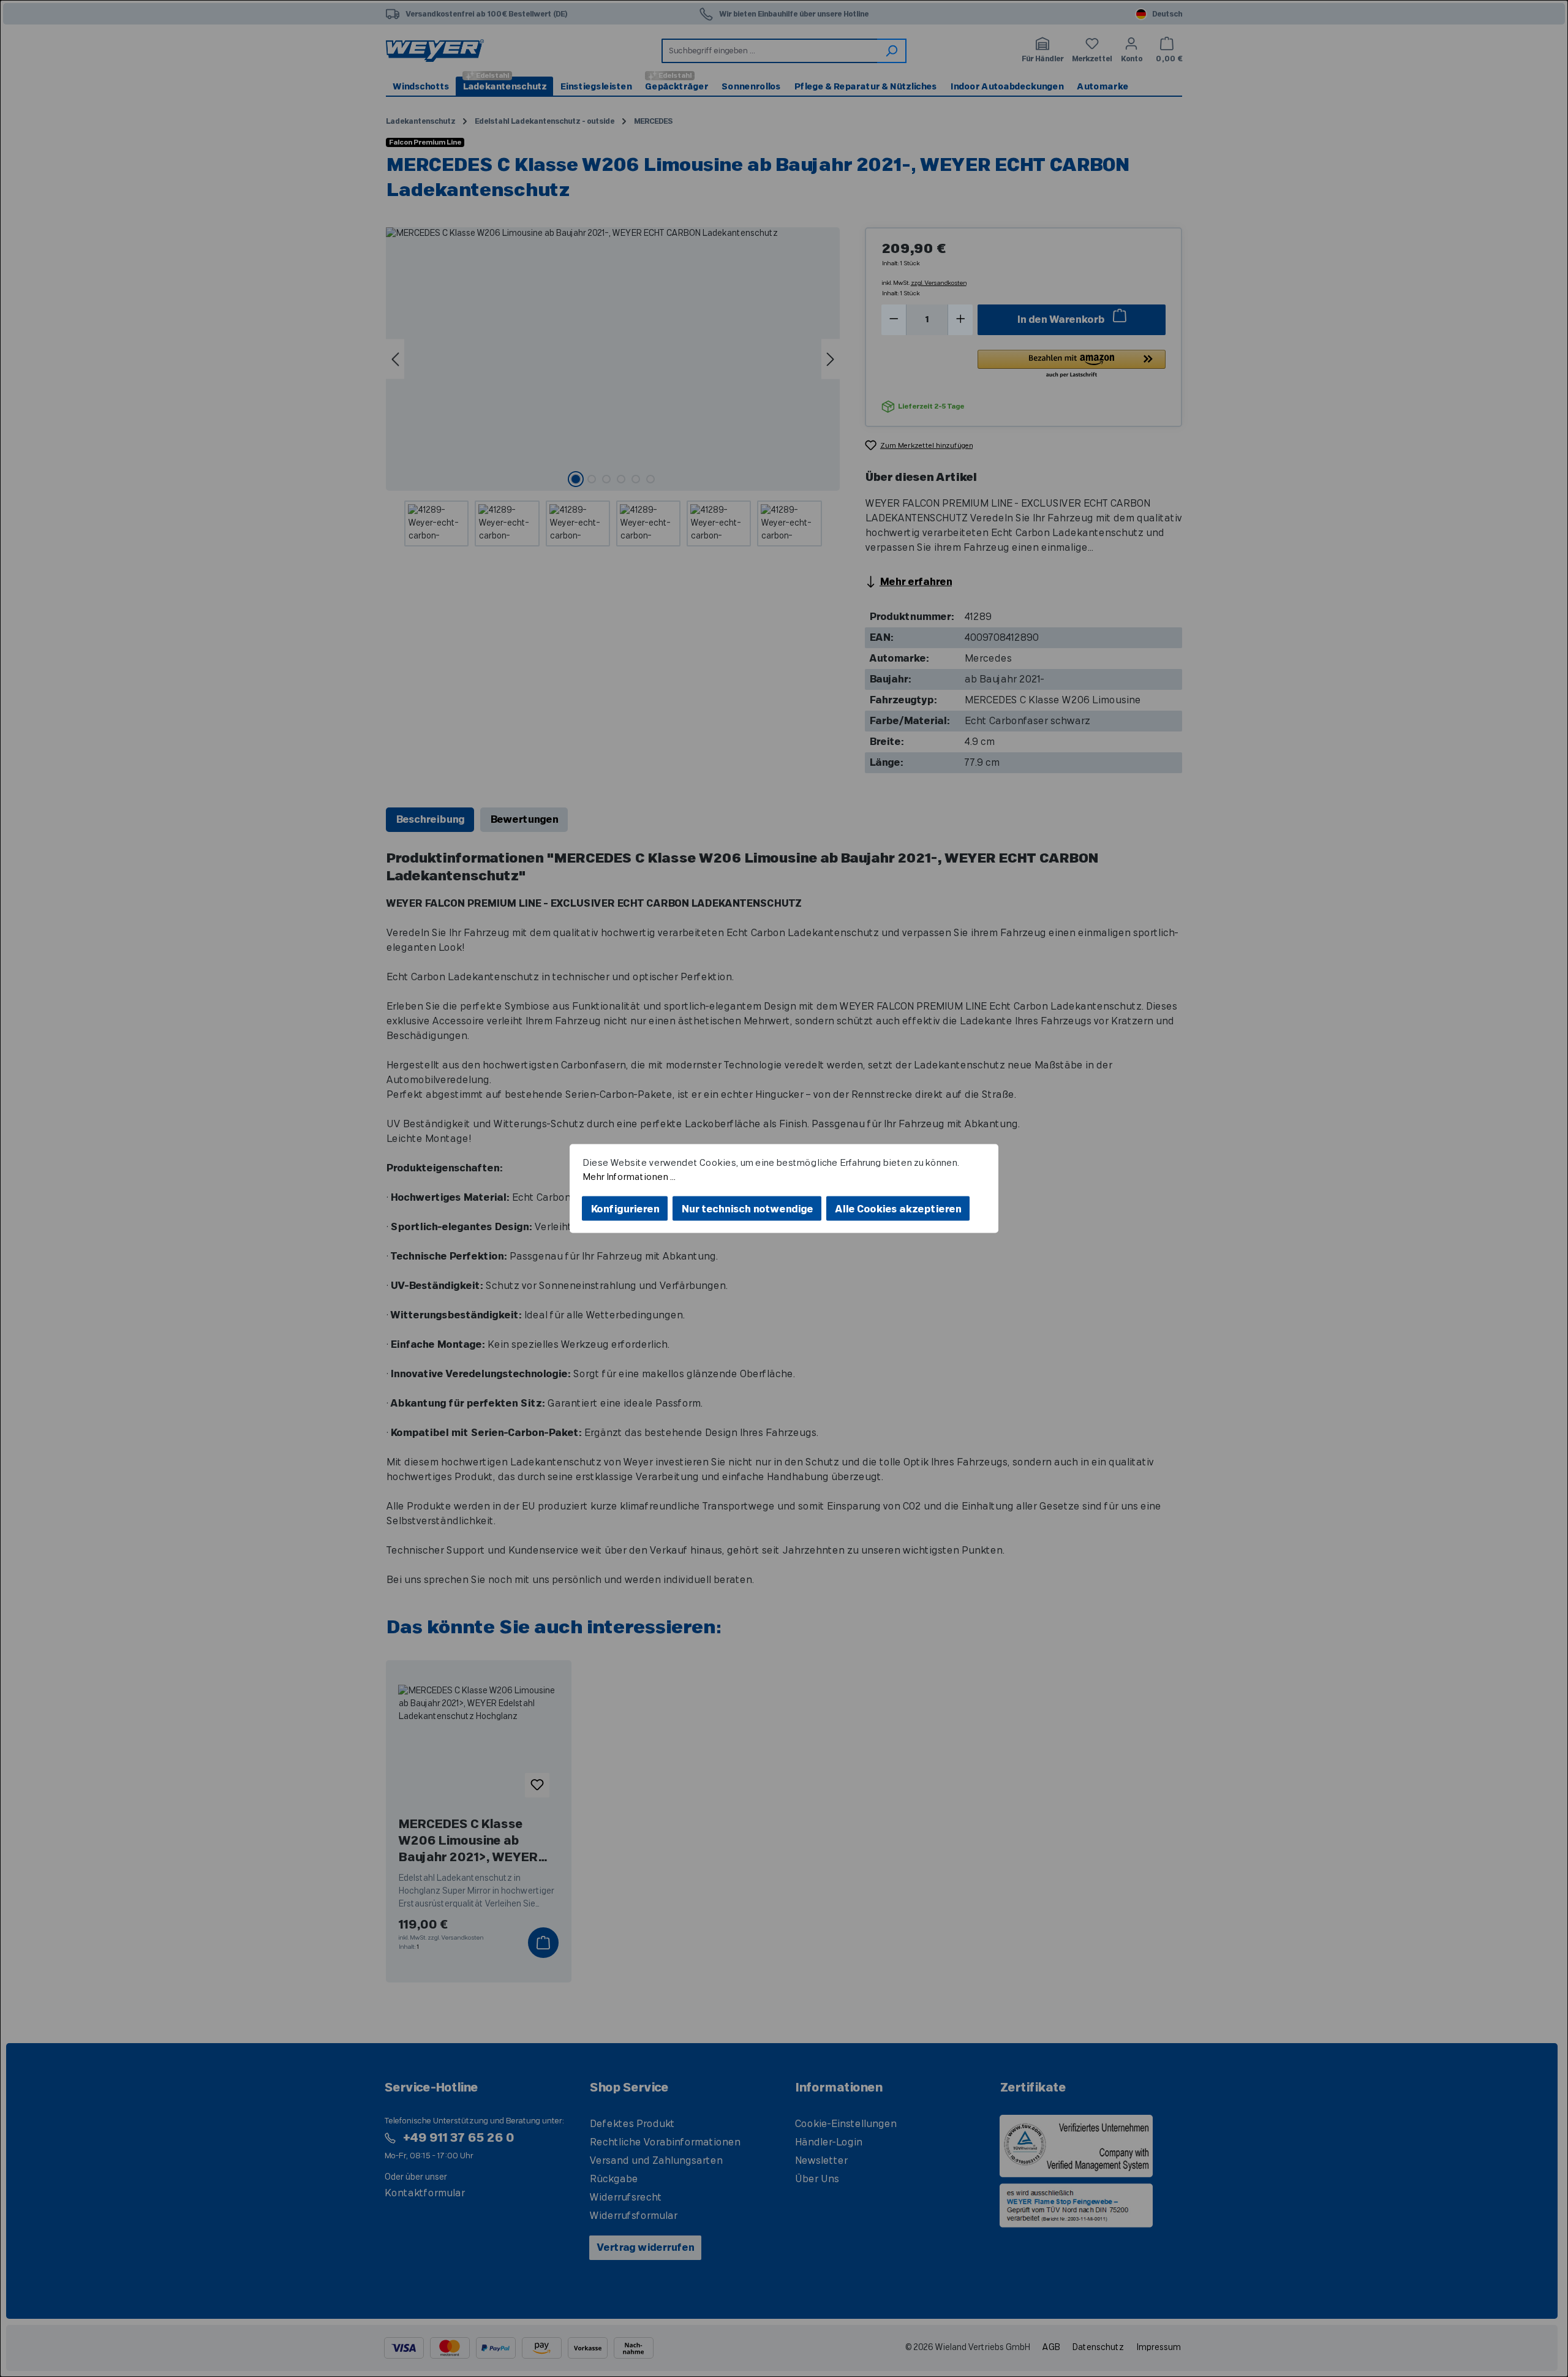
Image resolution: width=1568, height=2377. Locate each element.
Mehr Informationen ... (628, 1177)
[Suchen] (892, 51)
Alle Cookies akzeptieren (898, 1209)
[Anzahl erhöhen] (961, 320)
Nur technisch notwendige (747, 1209)
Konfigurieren (625, 1209)
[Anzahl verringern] (894, 320)
